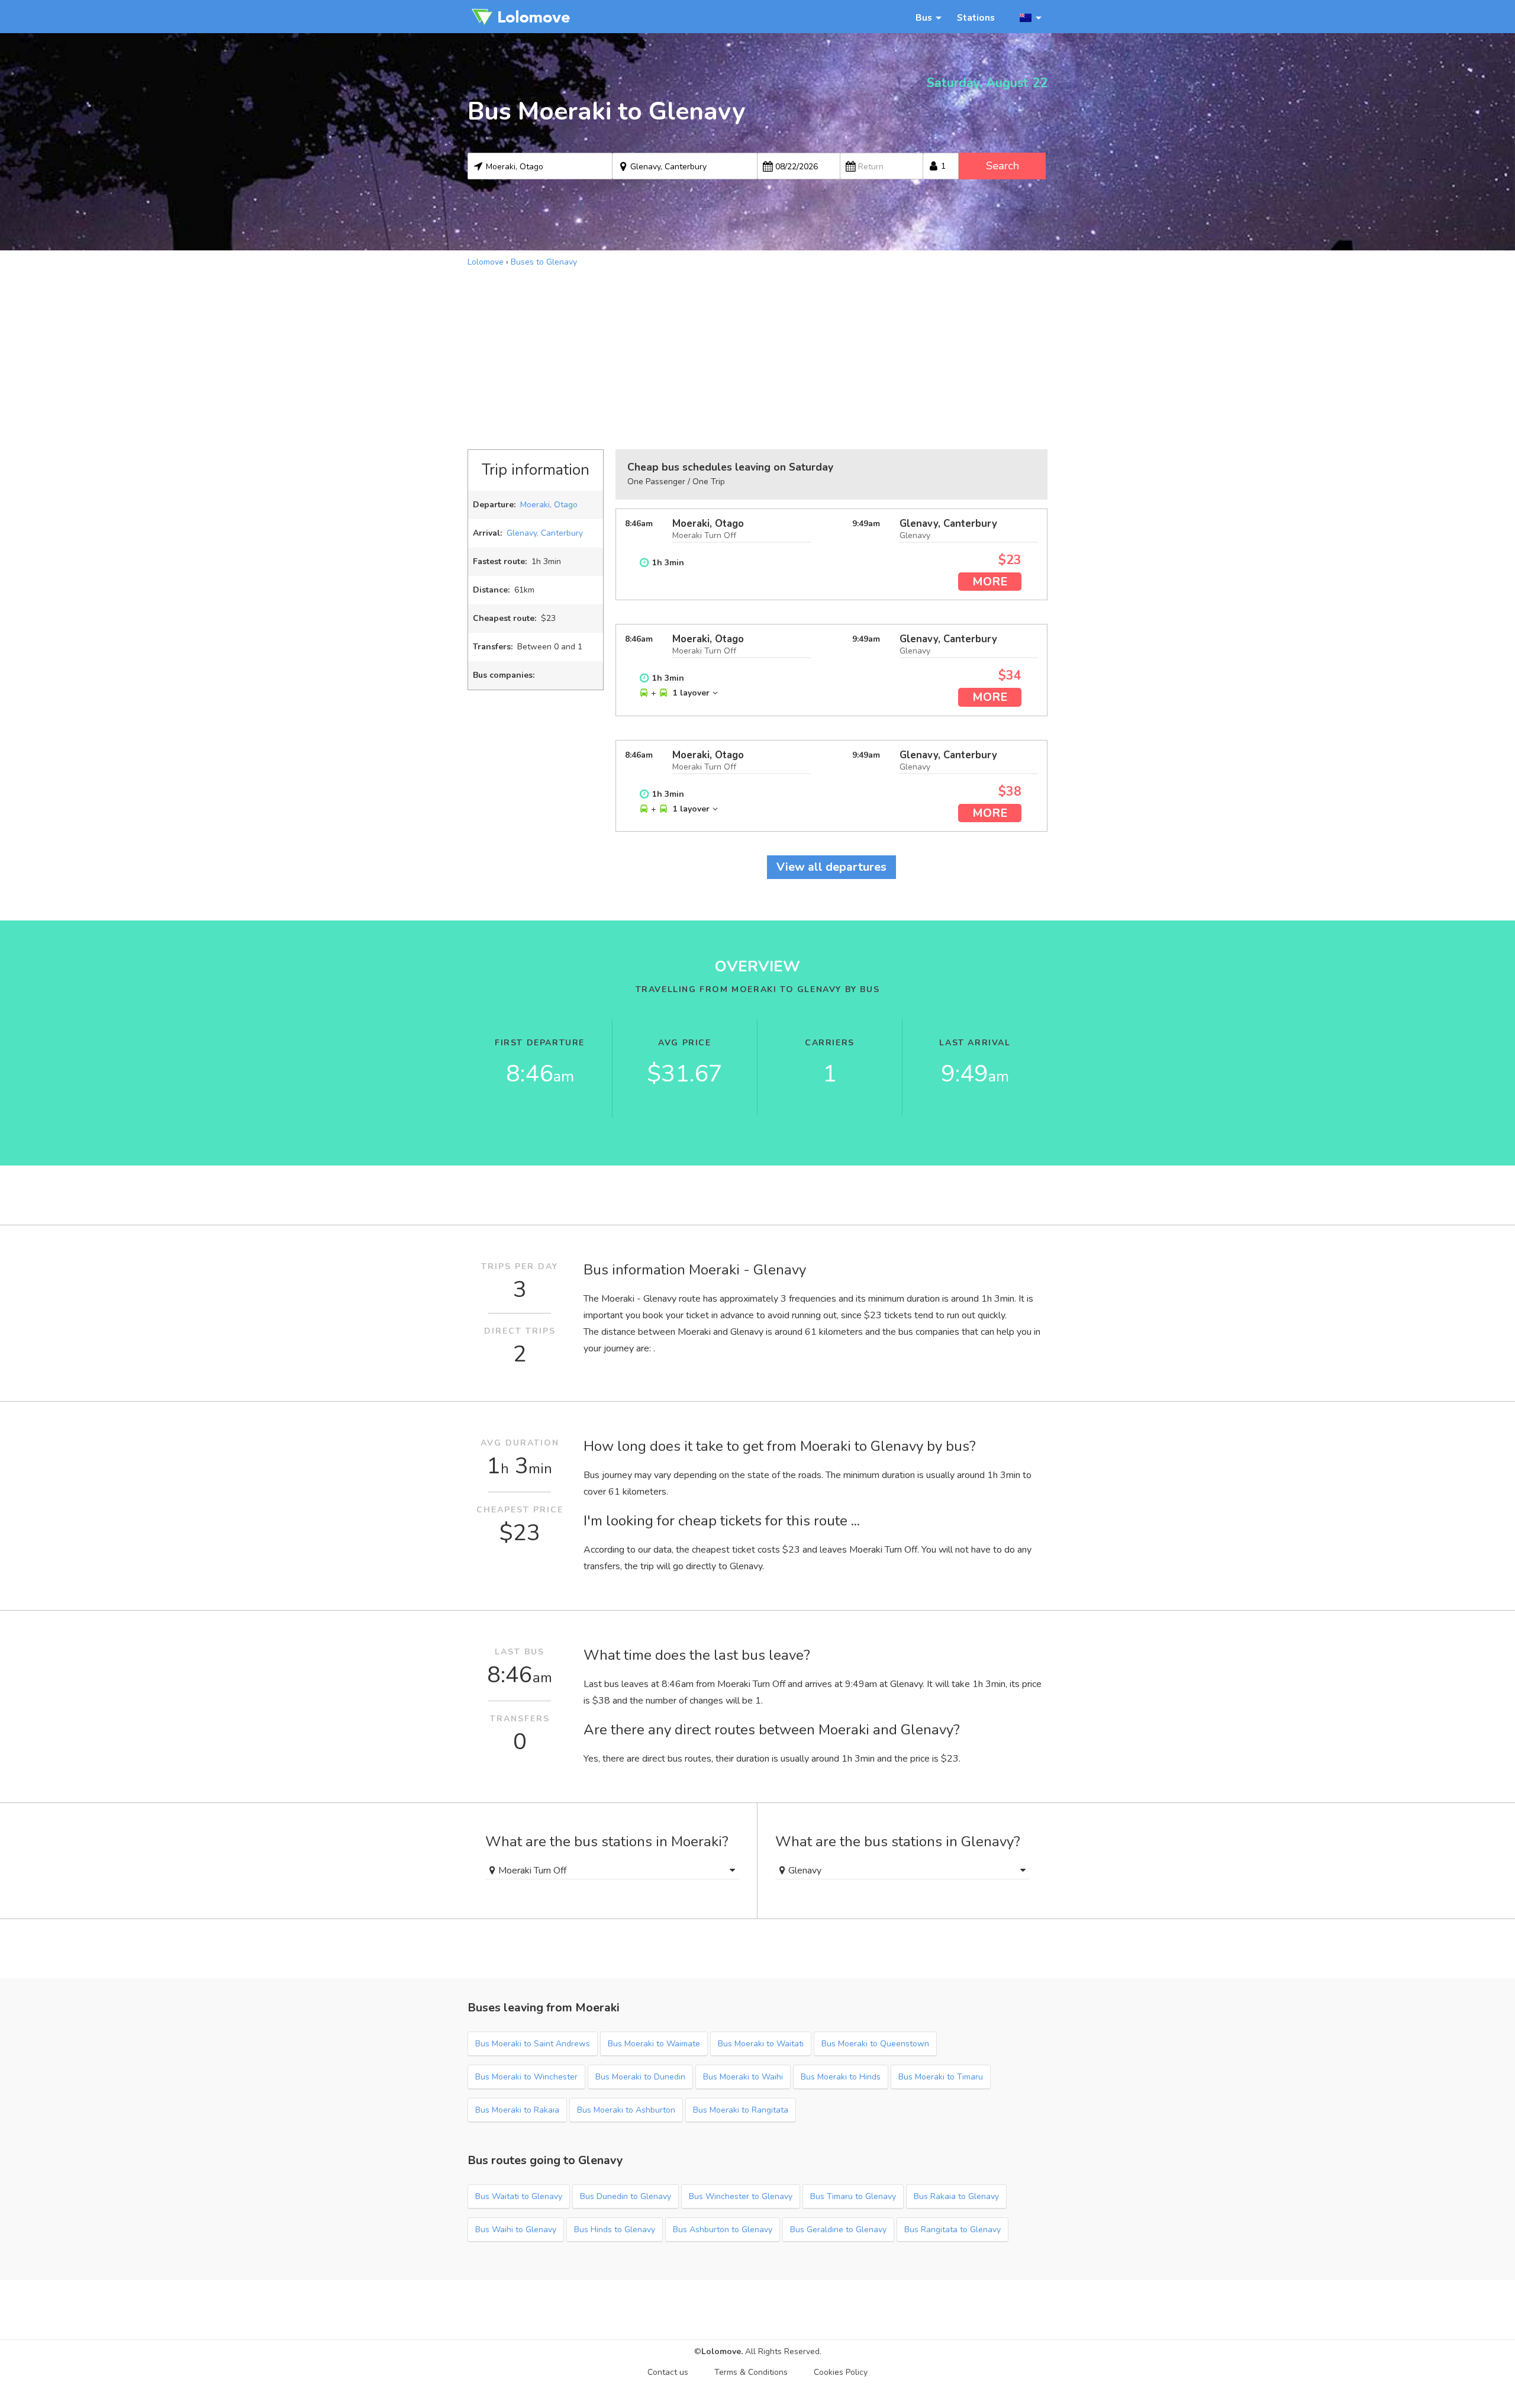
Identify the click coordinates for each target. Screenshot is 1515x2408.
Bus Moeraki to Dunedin (640, 2077)
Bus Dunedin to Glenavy (626, 2196)
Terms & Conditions (751, 2372)
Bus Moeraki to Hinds (841, 2077)
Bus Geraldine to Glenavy (838, 2230)
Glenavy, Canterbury (545, 533)
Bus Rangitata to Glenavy (952, 2230)
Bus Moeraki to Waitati (761, 2044)
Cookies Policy (841, 2372)
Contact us (668, 2372)
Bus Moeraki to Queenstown (875, 2044)
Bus (924, 17)
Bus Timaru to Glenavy (853, 2196)
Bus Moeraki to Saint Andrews (533, 2044)
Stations (976, 17)
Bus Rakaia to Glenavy (956, 2196)
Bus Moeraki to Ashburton (626, 2110)
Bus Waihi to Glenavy (516, 2230)
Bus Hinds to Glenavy (615, 2230)
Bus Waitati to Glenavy (519, 2196)
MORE (990, 582)
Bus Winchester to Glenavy (741, 2196)
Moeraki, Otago (549, 505)
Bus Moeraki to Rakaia (517, 2110)
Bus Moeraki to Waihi (743, 2077)
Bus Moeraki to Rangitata (741, 2110)
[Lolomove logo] (521, 17)
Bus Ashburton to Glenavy (723, 2230)
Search (1003, 166)
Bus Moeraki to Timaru (941, 2077)
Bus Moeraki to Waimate (654, 2044)
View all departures (831, 867)
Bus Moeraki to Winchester (526, 2077)
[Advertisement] (757, 357)
